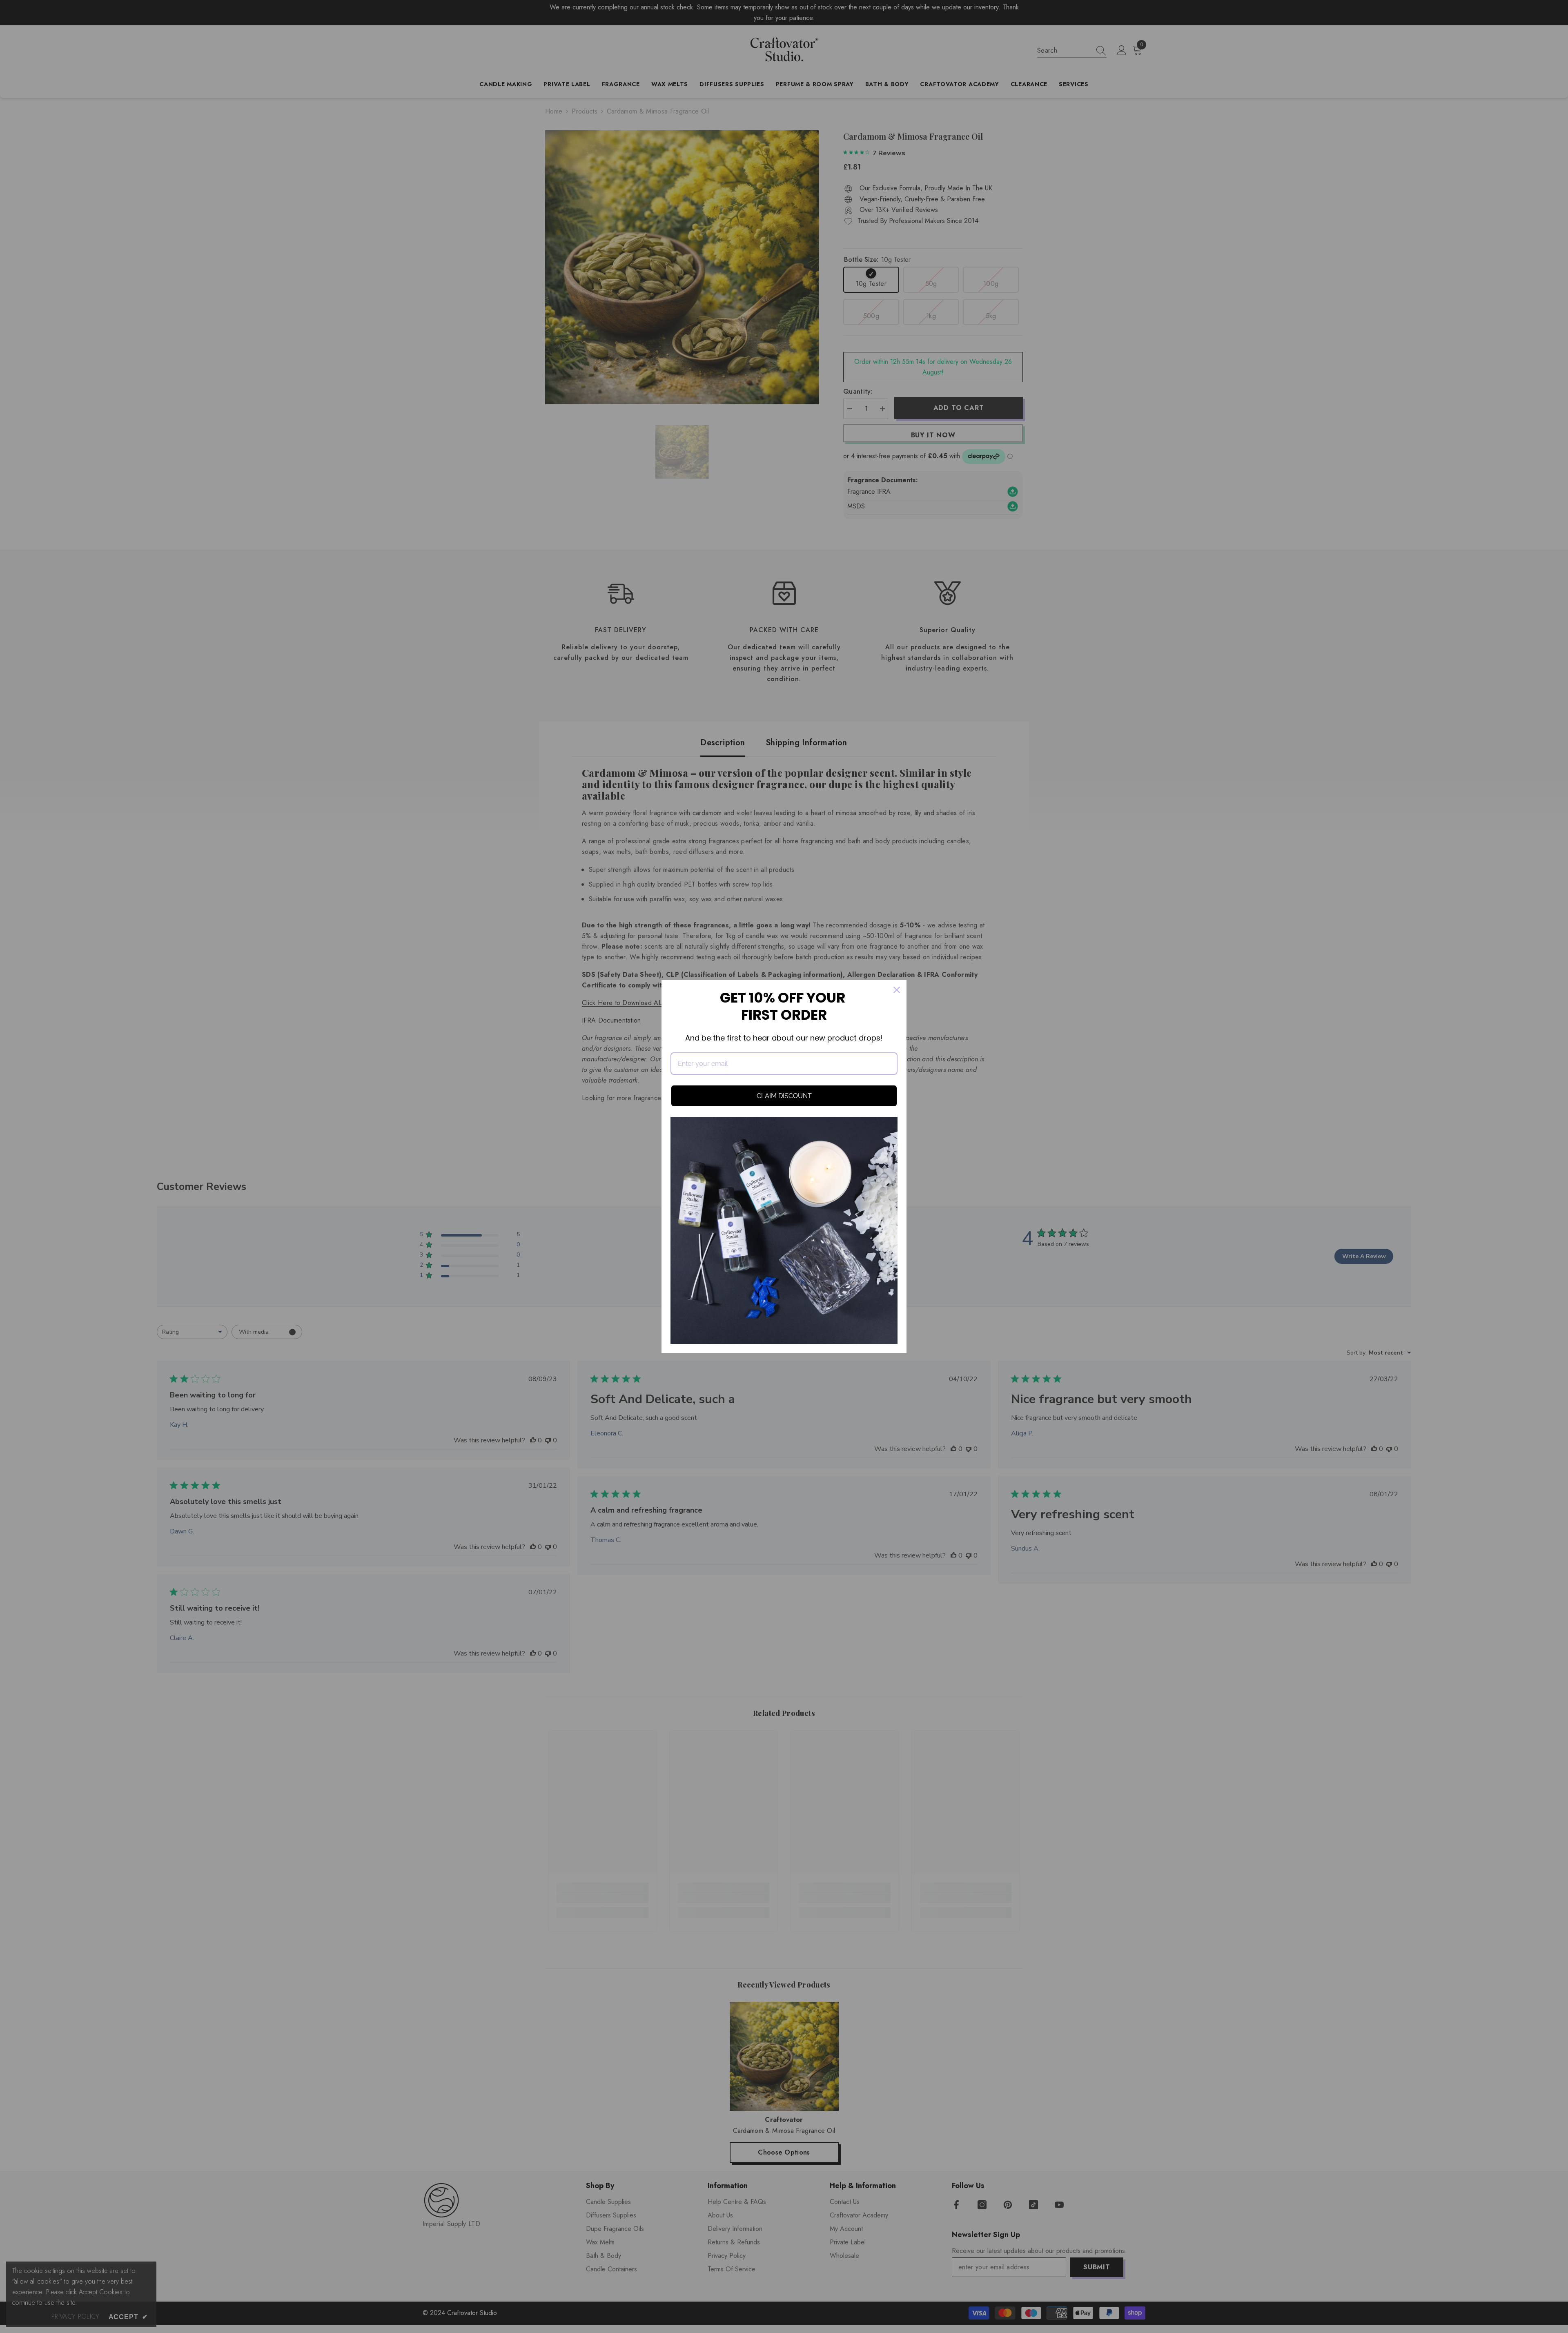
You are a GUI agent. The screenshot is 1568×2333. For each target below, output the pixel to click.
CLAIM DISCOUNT (784, 1096)
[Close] (897, 990)
